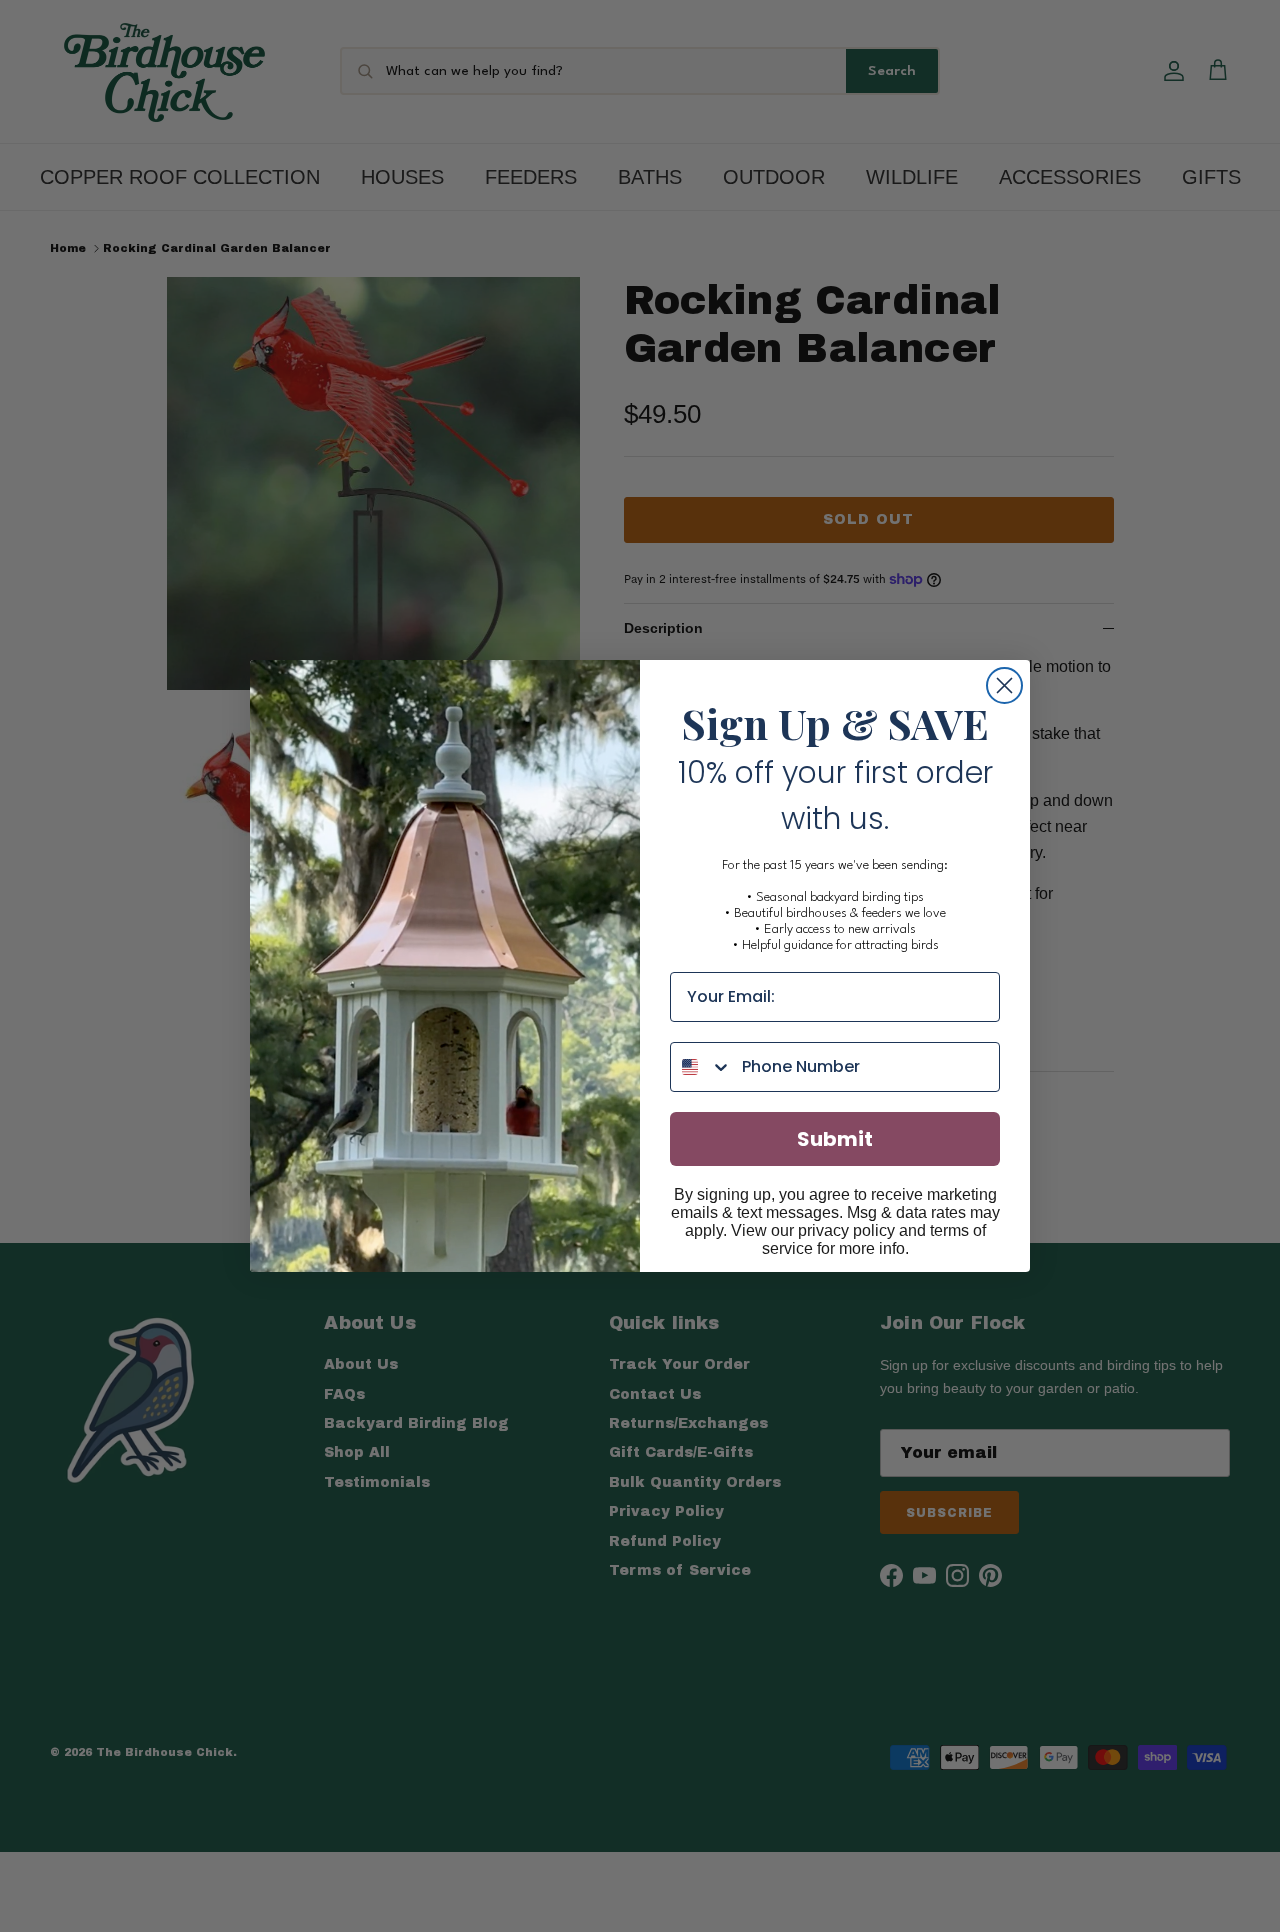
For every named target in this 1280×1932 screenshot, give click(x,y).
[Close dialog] (1004, 685)
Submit (835, 1139)
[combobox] (701, 1067)
